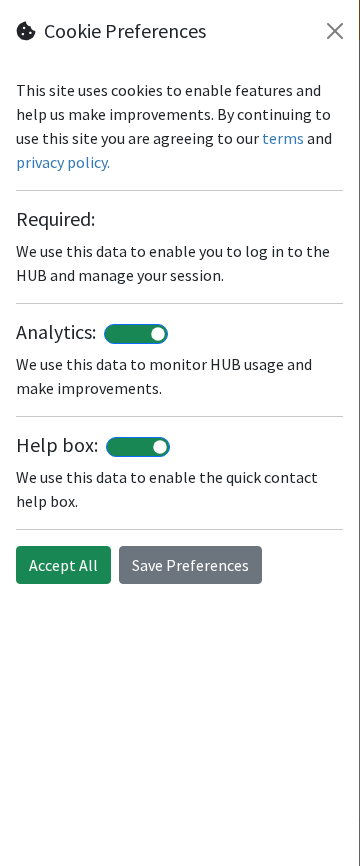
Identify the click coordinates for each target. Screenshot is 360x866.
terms (283, 138)
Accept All (63, 565)
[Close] (335, 31)
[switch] (136, 334)
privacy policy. (63, 162)
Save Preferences (190, 565)
